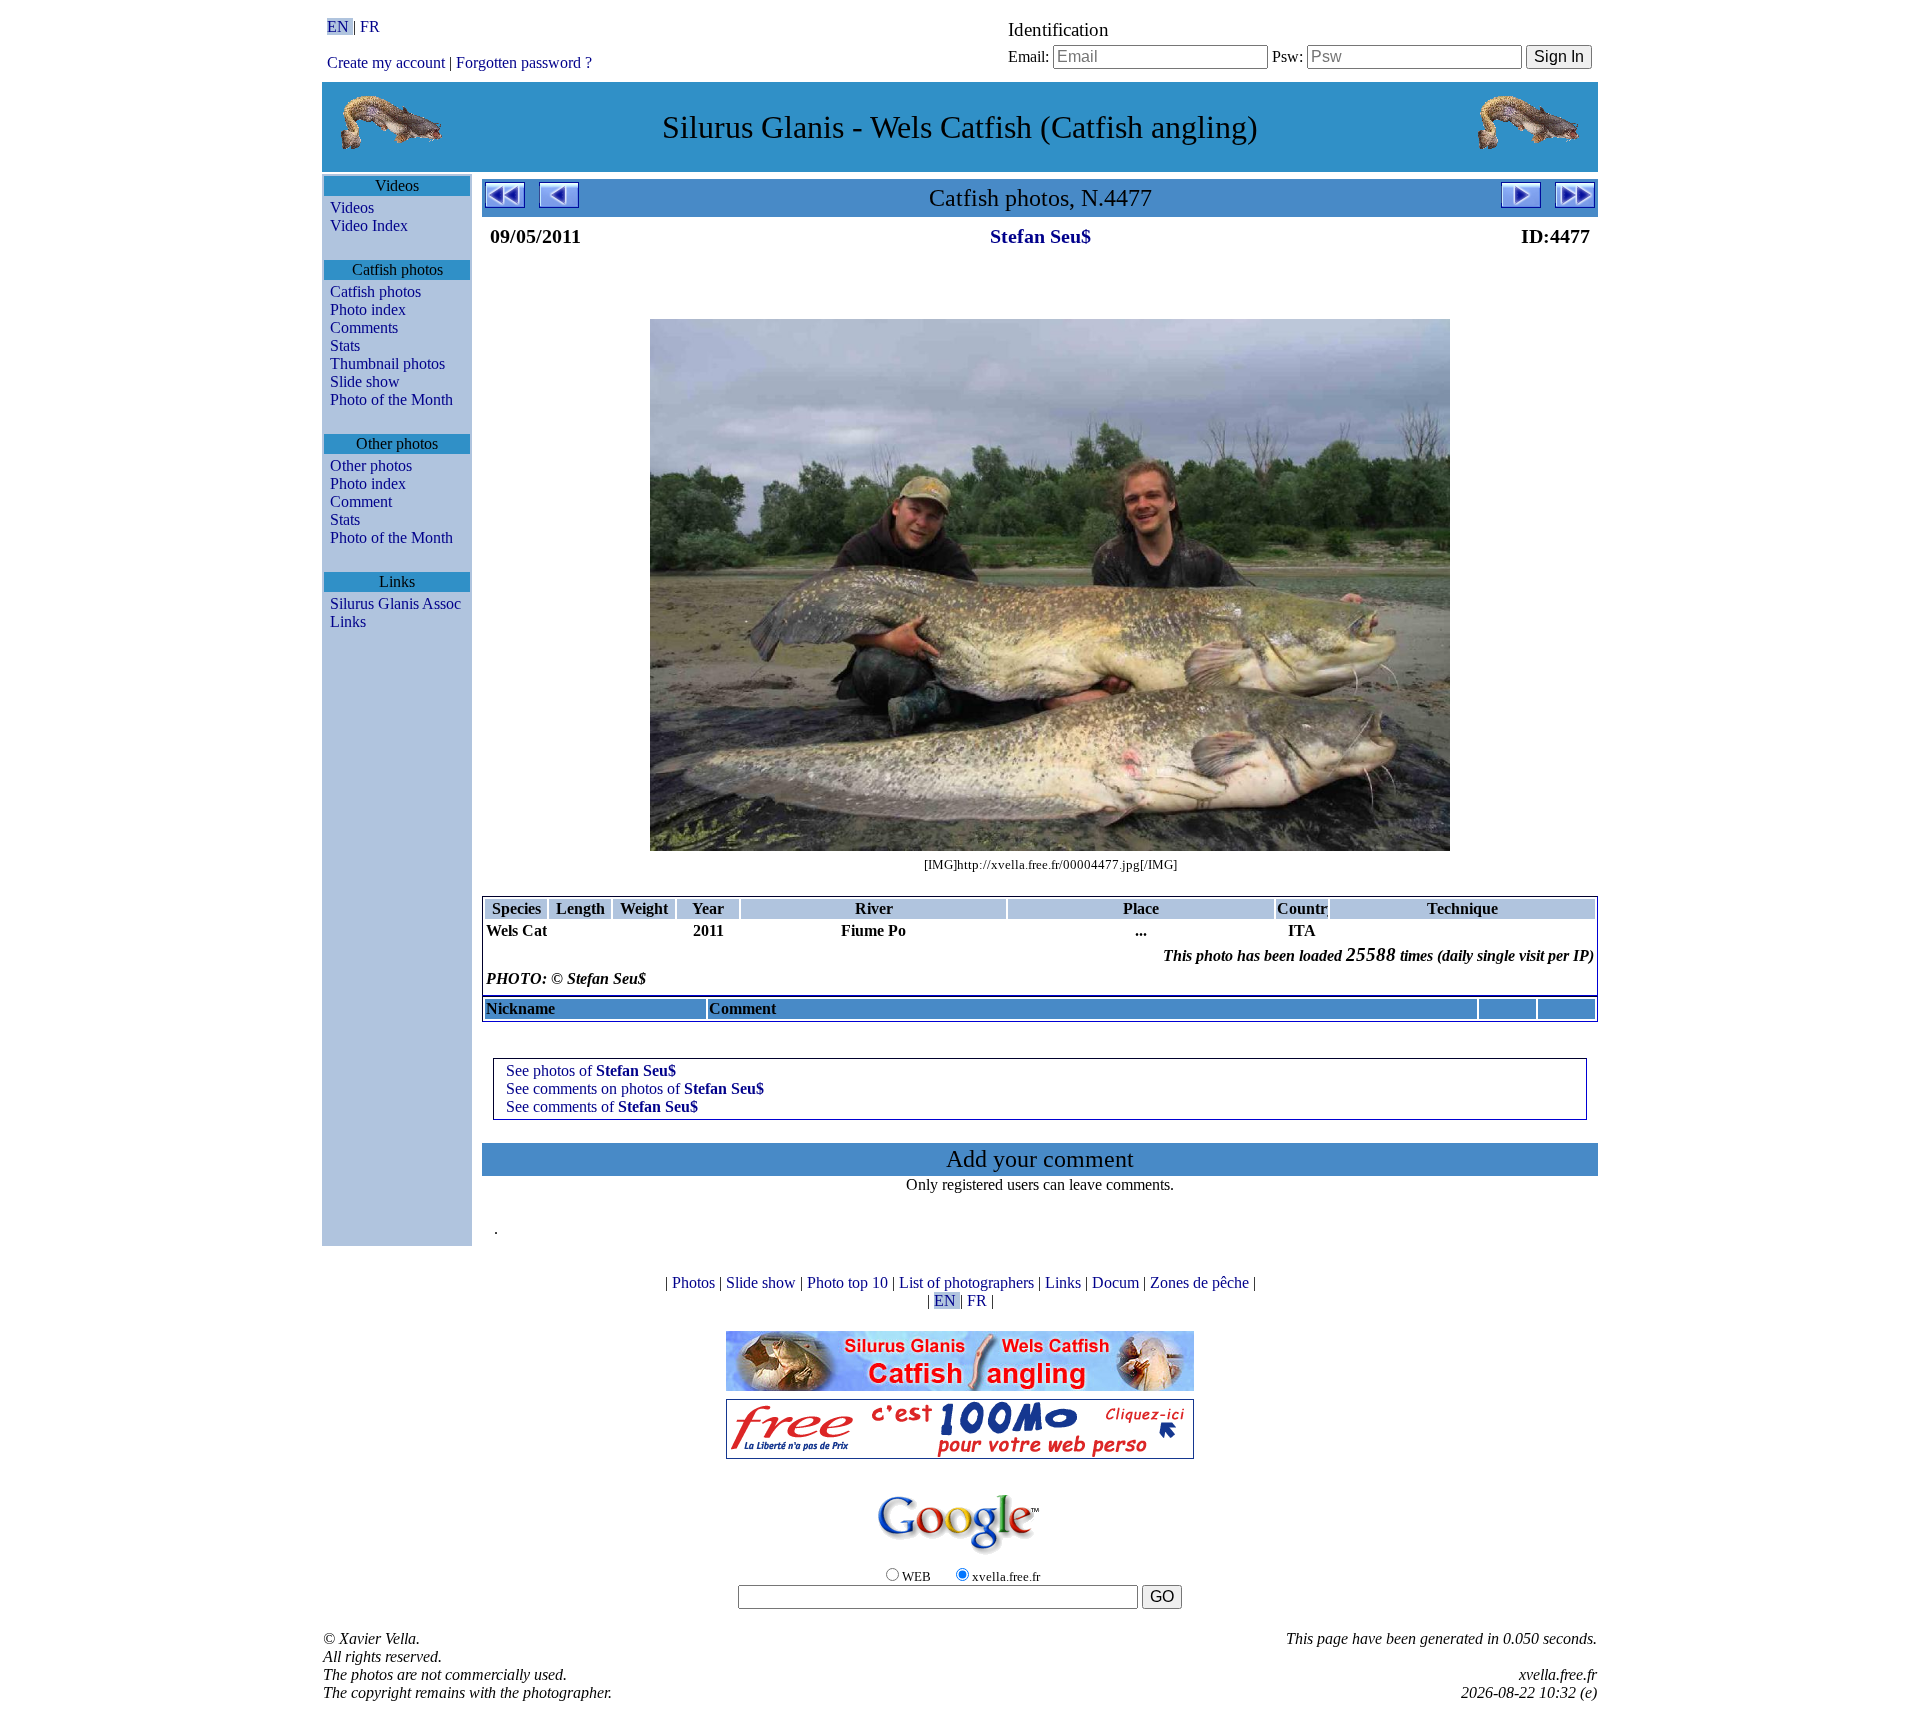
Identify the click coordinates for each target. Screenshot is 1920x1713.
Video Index (369, 225)
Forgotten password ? (524, 62)
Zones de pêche (1201, 1282)
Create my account (386, 62)
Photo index (368, 309)
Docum (1117, 1282)
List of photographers (968, 1282)
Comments (364, 327)
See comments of (602, 1106)
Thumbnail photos (387, 363)
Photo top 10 (849, 1282)
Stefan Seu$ (1040, 236)
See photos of (591, 1070)
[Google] (960, 1555)
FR (370, 26)
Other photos (371, 465)
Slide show (365, 381)
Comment (361, 501)
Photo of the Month (391, 399)
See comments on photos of (635, 1088)
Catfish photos (375, 291)
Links (348, 621)
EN (340, 26)
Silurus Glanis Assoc (395, 603)
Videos (352, 207)
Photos (695, 1282)
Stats (345, 345)
